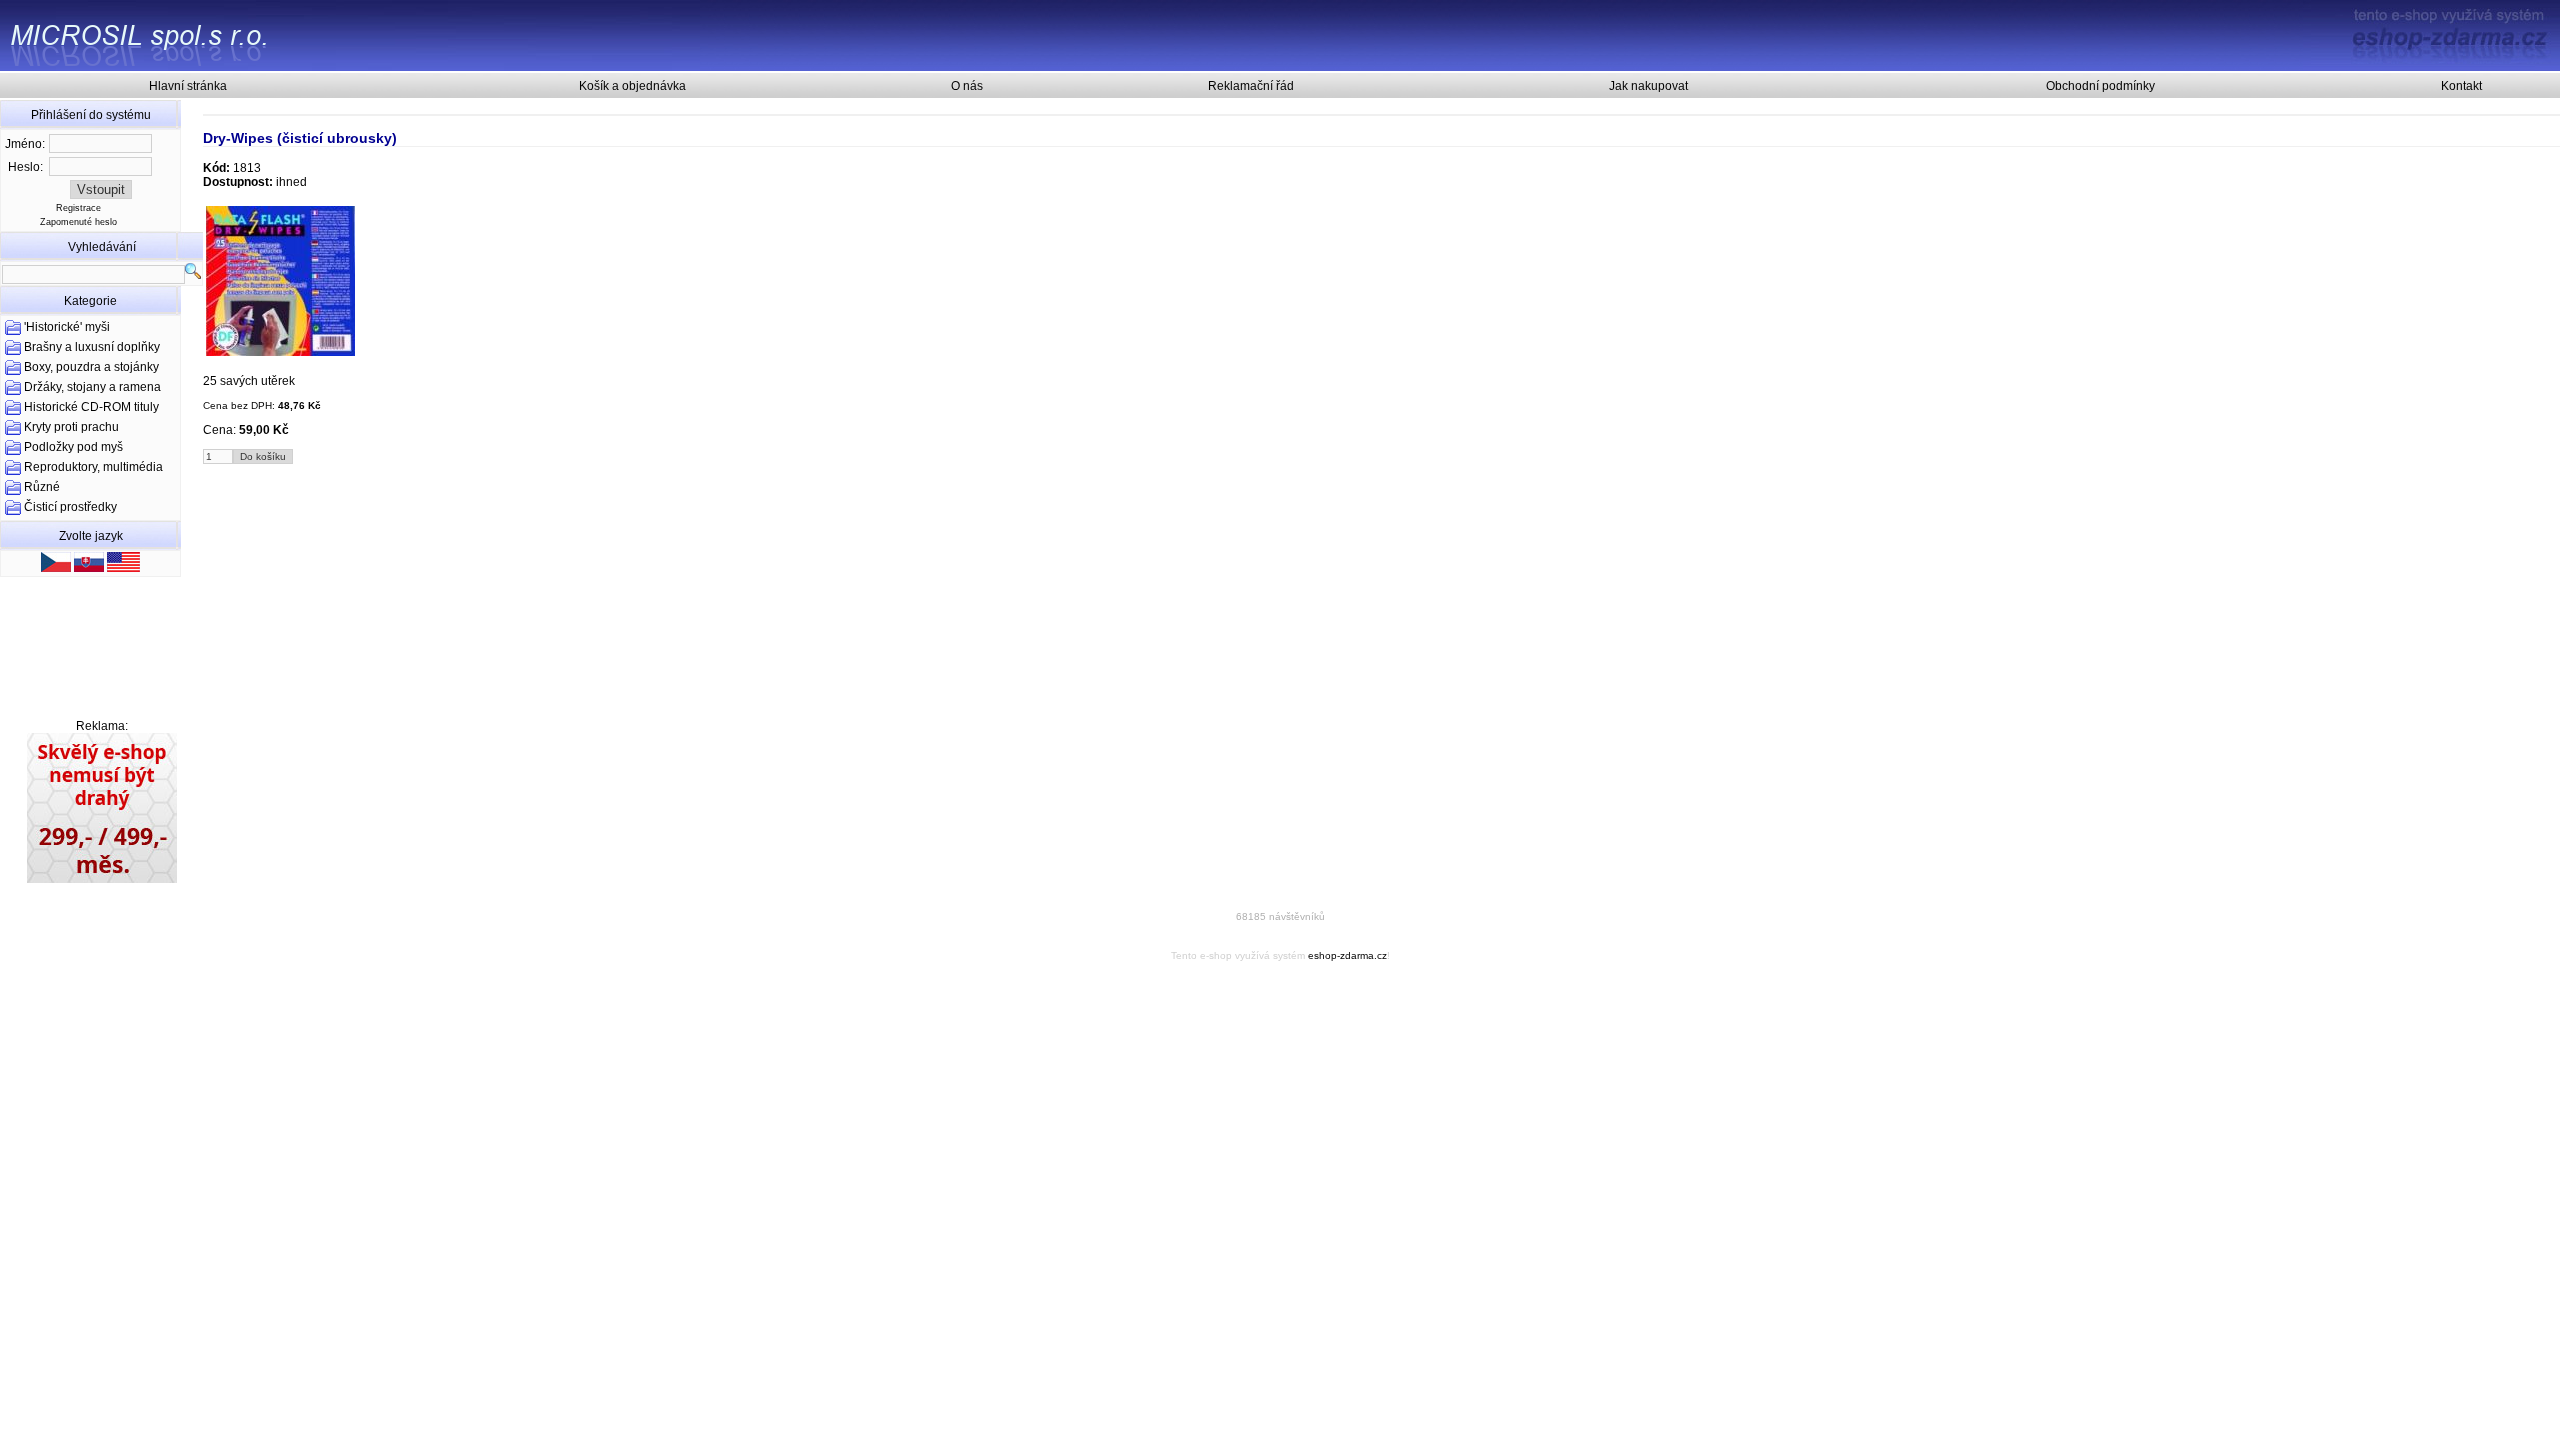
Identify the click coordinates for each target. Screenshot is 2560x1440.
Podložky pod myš (73, 447)
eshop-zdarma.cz (1347, 955)
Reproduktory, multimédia (93, 467)
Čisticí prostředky (70, 507)
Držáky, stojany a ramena (92, 387)
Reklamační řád (1251, 86)
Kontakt (2461, 86)
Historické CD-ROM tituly (91, 407)
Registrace (78, 208)
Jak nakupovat (1648, 86)
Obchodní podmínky (2100, 86)
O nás (967, 86)
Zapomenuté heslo (78, 222)
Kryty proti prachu (71, 427)
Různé (42, 487)
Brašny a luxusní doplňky (92, 347)
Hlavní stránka (188, 86)
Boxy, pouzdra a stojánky (91, 367)
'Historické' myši (67, 327)
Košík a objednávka (632, 86)
